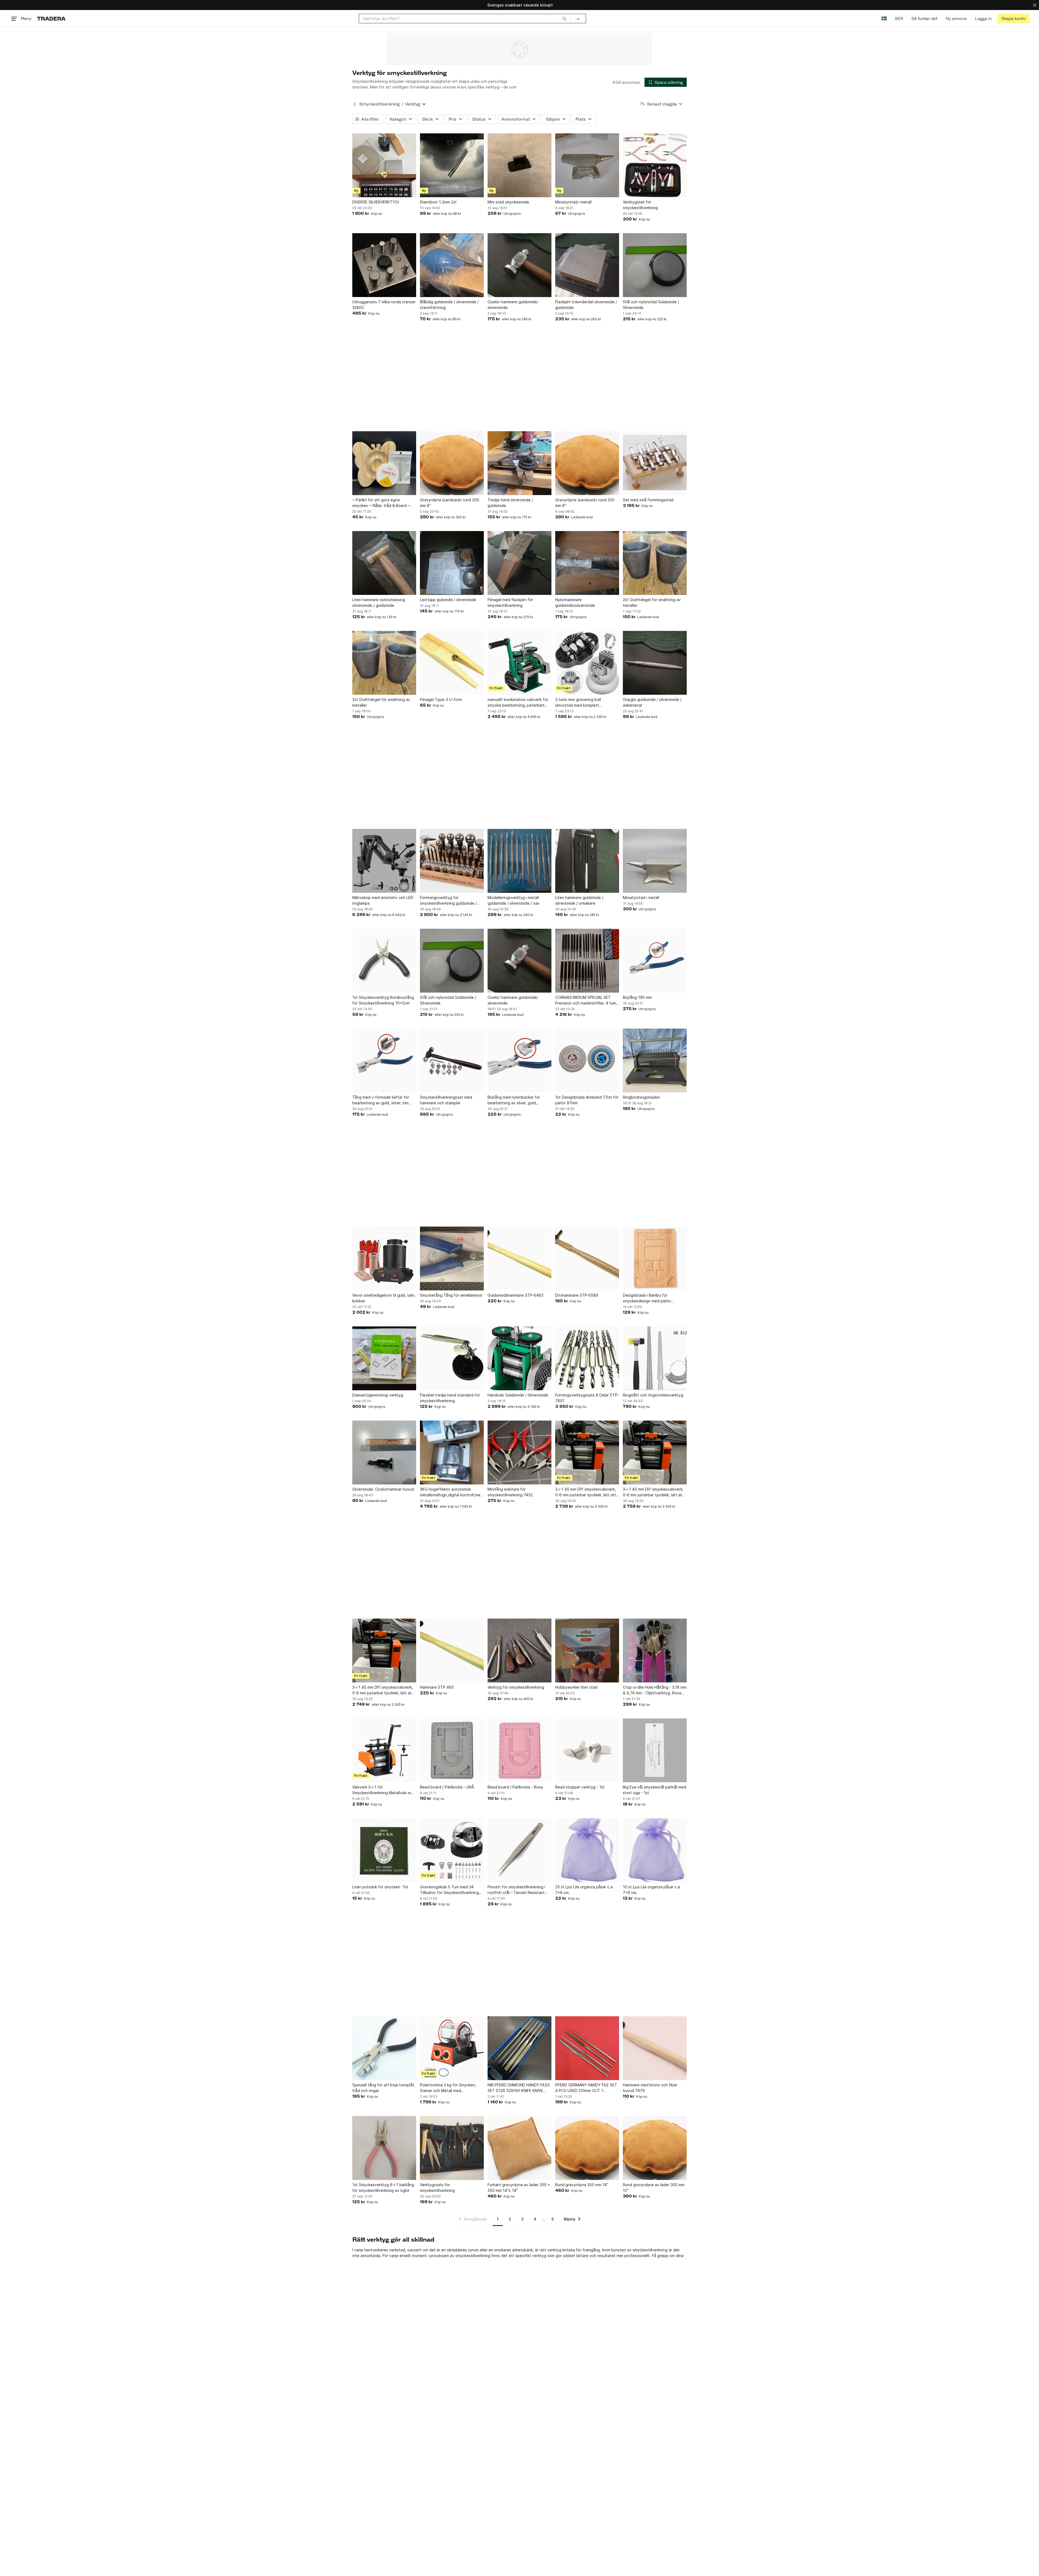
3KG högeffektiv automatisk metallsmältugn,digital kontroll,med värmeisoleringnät (451, 1492)
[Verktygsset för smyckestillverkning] (655, 165)
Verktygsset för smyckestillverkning (640, 205)
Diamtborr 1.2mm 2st (438, 202)
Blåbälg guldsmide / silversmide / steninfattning (449, 305)
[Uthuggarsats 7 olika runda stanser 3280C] (384, 265)
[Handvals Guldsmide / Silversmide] (519, 1358)
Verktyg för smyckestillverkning (516, 1687)
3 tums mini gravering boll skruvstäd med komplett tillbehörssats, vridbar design (581, 703)
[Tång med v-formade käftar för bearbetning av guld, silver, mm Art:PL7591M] (384, 1060)
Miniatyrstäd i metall (573, 202)
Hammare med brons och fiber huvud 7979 (650, 2088)
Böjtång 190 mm (637, 997)
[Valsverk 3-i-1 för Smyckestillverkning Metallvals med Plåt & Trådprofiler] (384, 1750)
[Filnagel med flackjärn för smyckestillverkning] (519, 563)
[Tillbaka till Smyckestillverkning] (355, 104)
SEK (899, 19)
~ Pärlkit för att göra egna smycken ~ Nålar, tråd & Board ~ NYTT (381, 503)
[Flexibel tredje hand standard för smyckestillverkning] (452, 1358)
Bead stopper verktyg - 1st (580, 1787)
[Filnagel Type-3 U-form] (452, 663)
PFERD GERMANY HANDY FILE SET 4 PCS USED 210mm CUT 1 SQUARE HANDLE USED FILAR (586, 2088)
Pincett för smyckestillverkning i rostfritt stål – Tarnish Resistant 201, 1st (516, 1890)
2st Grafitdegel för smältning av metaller (652, 602)
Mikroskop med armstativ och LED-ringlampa (384, 900)
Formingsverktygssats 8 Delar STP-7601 (587, 1398)
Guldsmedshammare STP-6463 (515, 1295)
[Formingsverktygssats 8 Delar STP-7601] (587, 1358)
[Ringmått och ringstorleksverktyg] (655, 1358)
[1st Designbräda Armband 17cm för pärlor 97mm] (587, 1060)
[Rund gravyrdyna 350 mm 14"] (587, 2148)
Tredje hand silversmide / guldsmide (510, 503)
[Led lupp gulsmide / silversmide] (452, 563)
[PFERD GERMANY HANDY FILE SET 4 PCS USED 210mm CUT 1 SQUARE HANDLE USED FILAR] (587, 2048)
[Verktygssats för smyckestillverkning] (452, 2148)
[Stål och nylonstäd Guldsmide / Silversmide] (655, 265)
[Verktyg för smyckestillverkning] (519, 1651)
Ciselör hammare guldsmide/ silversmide (513, 305)
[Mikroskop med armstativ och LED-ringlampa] (384, 861)
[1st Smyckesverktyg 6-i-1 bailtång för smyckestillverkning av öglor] (384, 2148)
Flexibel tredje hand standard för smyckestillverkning (450, 1398)
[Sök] (564, 18)
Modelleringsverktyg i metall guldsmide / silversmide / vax (514, 900)
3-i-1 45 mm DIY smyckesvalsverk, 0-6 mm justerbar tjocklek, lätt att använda (586, 1492)
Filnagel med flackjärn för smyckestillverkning (510, 602)
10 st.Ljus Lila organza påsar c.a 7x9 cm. (651, 1890)
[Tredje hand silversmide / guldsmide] (519, 463)
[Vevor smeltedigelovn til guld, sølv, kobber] (384, 1259)
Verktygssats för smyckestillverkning (437, 2188)
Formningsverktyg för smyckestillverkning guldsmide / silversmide (448, 901)
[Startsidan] (51, 19)
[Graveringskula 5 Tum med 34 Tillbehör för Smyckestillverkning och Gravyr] (452, 1850)
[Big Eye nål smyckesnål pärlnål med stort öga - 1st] (655, 1750)
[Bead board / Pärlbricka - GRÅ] (452, 1750)
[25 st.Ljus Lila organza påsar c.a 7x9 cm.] (587, 1850)
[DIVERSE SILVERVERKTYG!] (384, 165)
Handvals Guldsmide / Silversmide (518, 1395)
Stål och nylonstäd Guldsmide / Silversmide (651, 305)
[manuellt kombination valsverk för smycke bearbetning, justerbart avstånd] (519, 663)
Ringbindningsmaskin (641, 1097)
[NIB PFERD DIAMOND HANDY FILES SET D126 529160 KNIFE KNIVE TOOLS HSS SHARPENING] (519, 2048)
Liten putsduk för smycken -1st (380, 1887)
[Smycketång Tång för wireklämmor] (452, 1259)
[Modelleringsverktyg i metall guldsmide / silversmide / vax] (519, 861)
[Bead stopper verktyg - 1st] (587, 1750)
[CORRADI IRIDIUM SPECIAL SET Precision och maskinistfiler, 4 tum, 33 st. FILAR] (587, 961)
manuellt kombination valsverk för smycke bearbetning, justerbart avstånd (518, 703)
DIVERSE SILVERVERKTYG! (376, 202)
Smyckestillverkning (379, 104)
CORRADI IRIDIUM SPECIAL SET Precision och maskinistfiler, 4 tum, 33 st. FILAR (586, 1000)
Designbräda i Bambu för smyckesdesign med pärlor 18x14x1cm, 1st (647, 1298)
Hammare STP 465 (437, 1687)
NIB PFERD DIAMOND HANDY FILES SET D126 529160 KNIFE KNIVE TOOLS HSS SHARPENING (519, 2088)
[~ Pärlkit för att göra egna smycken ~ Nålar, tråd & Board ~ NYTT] (384, 463)
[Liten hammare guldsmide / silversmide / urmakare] (587, 861)
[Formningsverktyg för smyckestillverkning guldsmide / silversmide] (452, 861)
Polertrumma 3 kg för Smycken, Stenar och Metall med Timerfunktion (448, 2088)
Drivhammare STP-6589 (577, 1295)
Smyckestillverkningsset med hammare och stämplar (446, 1100)
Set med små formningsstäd (648, 500)
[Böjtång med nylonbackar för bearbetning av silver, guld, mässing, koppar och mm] (519, 1060)
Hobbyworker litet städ (576, 1687)
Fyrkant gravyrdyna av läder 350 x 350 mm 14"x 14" (519, 2188)
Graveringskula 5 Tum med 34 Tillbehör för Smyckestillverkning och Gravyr (449, 1890)
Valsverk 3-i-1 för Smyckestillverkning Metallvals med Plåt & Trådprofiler (384, 1790)
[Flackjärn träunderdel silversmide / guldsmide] (587, 265)
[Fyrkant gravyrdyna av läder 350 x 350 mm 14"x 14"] (519, 2148)
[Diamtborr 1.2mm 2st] (452, 165)
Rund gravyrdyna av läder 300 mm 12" (654, 2188)
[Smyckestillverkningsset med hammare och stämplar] (452, 1060)
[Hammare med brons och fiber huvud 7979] (655, 2048)
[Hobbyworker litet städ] (587, 1651)
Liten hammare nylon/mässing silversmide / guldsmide (379, 602)
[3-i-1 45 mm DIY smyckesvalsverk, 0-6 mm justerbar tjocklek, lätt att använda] (587, 1452)
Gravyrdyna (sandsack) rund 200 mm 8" (450, 503)
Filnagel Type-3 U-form (441, 699)
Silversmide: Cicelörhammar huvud (383, 1489)
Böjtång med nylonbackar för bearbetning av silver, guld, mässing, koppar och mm (514, 1100)
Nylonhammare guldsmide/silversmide (575, 602)
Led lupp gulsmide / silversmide (448, 600)
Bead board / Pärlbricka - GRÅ (447, 1787)
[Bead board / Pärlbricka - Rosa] (519, 1750)
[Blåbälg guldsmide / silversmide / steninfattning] (452, 265)
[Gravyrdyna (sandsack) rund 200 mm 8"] (452, 463)
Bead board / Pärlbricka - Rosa (515, 1787)
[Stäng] (1035, 5)
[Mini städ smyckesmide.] (519, 165)
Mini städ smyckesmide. (509, 202)
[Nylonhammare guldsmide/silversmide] (587, 563)
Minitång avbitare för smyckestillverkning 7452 (510, 1492)
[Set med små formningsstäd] (655, 463)
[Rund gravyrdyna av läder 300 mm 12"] (655, 2148)
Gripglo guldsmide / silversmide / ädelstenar (652, 702)
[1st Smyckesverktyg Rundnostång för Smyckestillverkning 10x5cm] (384, 961)
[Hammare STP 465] (452, 1651)
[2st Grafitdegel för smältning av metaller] (655, 563)
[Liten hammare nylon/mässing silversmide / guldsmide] (384, 563)
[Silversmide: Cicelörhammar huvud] (384, 1452)
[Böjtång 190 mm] (655, 961)
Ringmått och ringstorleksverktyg (653, 1395)
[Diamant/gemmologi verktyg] (384, 1358)
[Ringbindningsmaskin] (655, 1060)
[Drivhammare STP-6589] (587, 1259)
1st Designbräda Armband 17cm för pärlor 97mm (587, 1100)
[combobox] (465, 19)
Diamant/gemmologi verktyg (378, 1395)
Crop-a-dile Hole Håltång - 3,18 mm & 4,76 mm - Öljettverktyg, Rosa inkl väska (655, 1690)
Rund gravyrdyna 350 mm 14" (582, 2185)
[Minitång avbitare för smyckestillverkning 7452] (519, 1452)
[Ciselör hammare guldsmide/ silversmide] (519, 265)
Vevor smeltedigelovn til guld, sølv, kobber (384, 1298)
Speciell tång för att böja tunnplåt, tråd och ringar (384, 2088)
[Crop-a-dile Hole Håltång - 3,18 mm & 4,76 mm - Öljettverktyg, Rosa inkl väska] (655, 1651)
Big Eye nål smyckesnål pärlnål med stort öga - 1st (655, 1790)
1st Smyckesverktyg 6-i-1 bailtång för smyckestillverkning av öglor (383, 2188)
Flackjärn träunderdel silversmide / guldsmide (586, 305)
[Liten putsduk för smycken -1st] (384, 1850)
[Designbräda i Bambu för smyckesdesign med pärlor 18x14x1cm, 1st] (655, 1259)
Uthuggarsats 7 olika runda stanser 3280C (384, 305)
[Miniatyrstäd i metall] (587, 165)
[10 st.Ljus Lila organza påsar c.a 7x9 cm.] (655, 1850)
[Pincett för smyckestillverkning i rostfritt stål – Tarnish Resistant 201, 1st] (519, 1850)
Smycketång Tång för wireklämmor (451, 1295)
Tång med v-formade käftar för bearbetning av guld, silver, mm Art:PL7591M (381, 1100)
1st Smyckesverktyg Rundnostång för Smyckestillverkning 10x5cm (383, 1000)
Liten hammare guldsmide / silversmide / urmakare (579, 900)
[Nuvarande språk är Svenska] (884, 19)
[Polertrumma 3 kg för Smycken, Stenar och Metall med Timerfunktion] (452, 2048)
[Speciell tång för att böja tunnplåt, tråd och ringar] (384, 2048)
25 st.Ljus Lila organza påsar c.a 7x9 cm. (584, 1890)
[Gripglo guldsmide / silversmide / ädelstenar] (655, 663)
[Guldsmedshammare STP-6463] (519, 1259)
